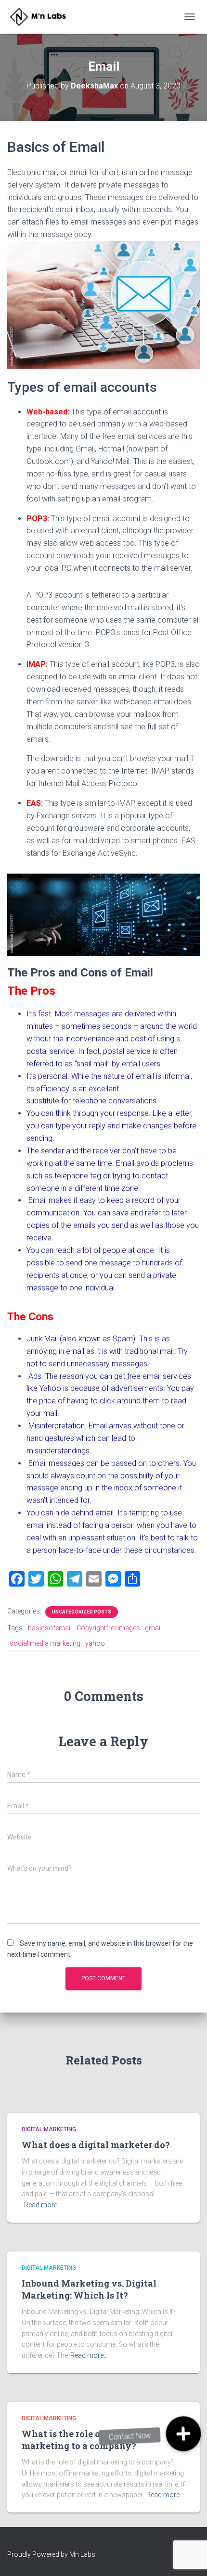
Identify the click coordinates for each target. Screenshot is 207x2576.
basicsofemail (50, 1628)
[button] (183, 2434)
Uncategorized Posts (82, 1612)
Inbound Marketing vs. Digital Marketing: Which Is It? (89, 2289)
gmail (153, 1628)
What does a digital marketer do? (96, 2145)
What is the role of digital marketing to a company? (79, 2440)
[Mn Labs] (45, 17)
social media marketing (45, 1643)
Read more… (43, 2205)
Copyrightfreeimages (108, 1628)
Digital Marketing (49, 2129)
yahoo (95, 1643)
